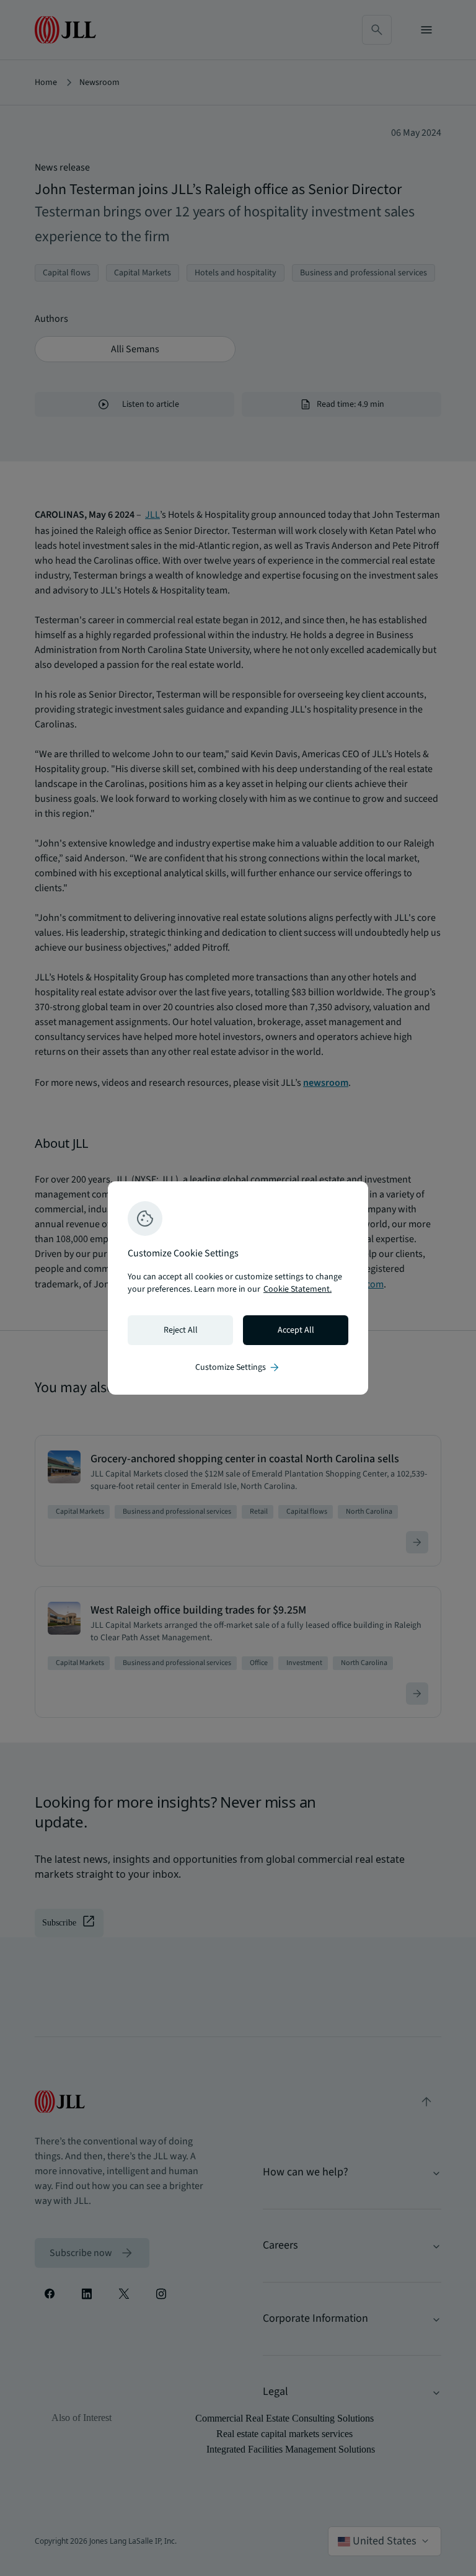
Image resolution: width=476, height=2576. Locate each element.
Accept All (296, 1330)
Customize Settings (238, 1367)
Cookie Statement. (297, 1289)
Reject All (181, 1330)
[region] (238, 1288)
